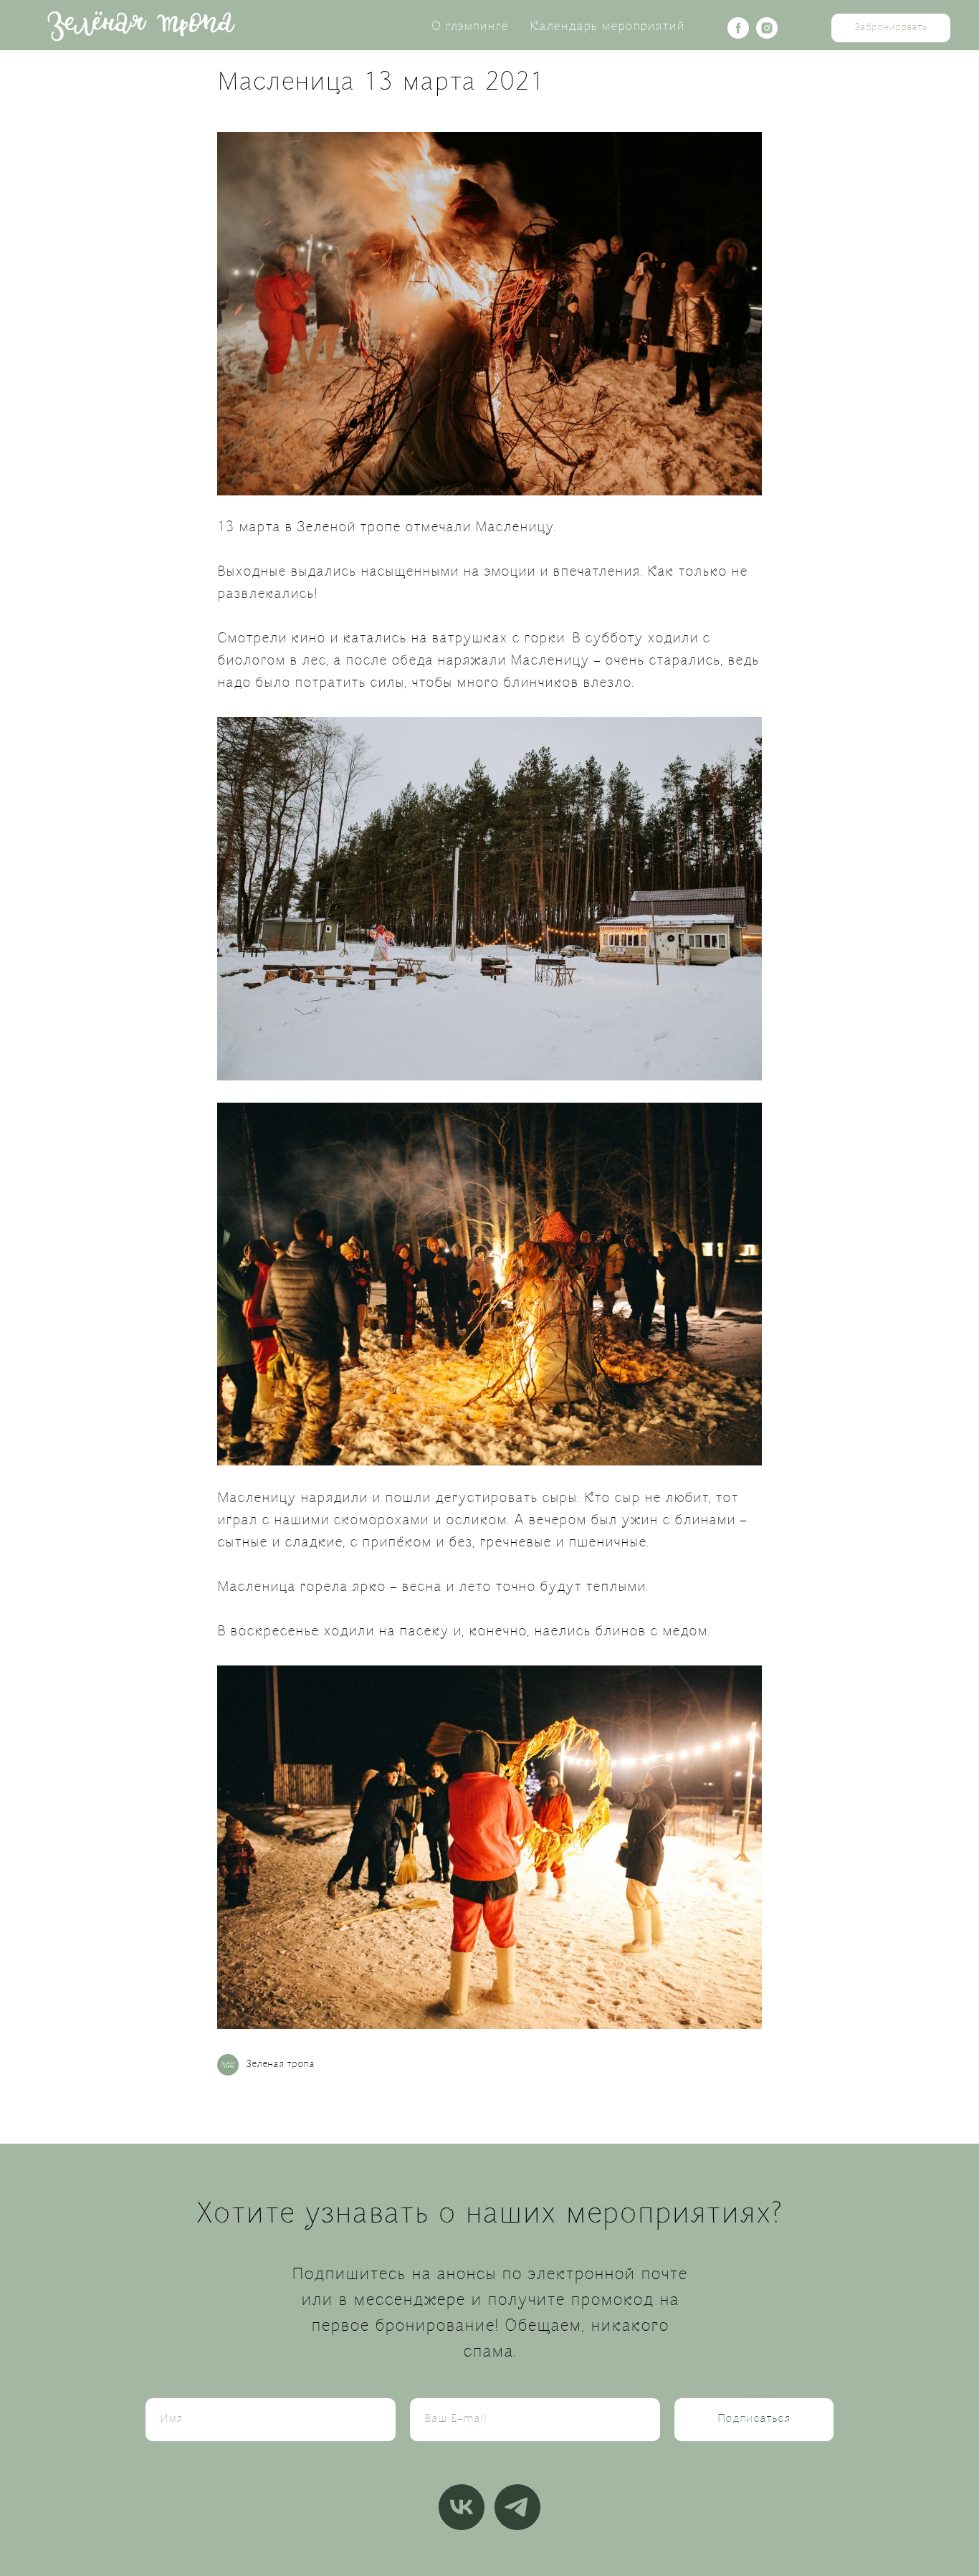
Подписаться (754, 2419)
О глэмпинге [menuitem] (470, 27)
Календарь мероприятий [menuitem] (607, 27)
